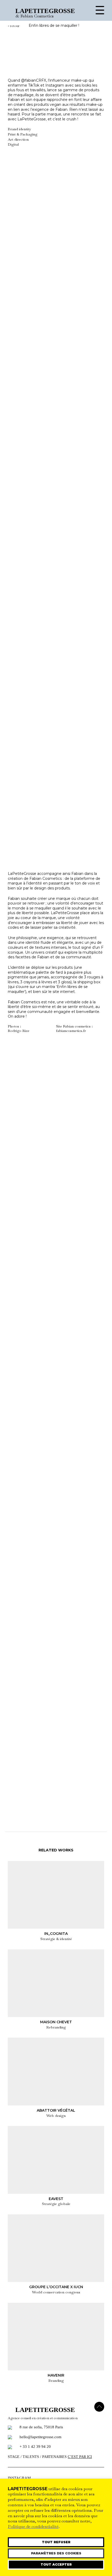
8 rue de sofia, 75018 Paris (41, 2427)
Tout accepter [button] (56, 2564)
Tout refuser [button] (56, 2542)
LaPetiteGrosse (43, 11)
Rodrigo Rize (19, 1031)
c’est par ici (80, 2457)
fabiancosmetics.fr (71, 1031)
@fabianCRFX (34, 80)
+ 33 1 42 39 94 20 (35, 2447)
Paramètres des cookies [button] (56, 2553)
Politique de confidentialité (33, 2527)
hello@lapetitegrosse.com (41, 2437)
